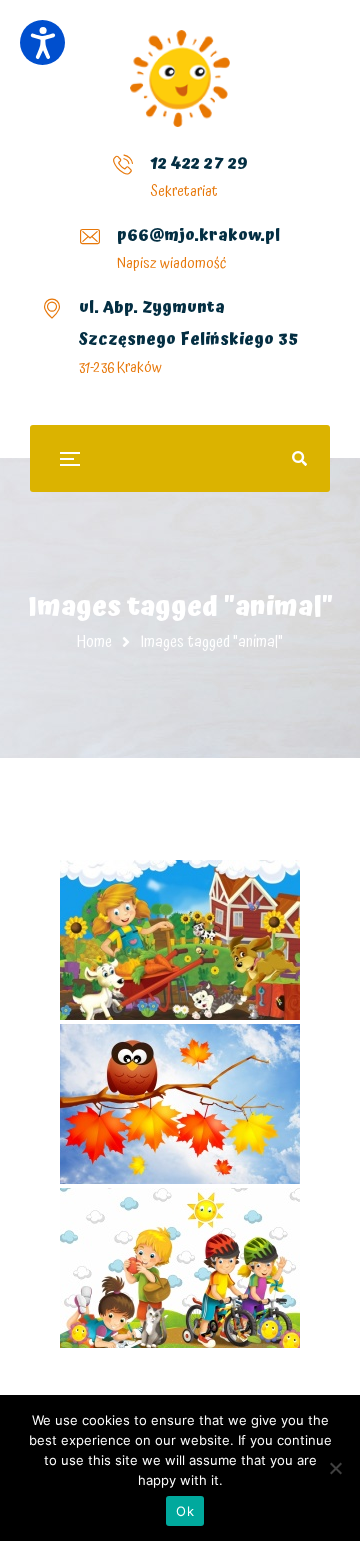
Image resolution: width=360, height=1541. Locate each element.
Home (94, 642)
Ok (185, 1511)
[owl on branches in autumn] (180, 1104)
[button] (42, 42)
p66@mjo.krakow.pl (198, 235)
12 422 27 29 (199, 163)
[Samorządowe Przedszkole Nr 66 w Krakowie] (180, 78)
